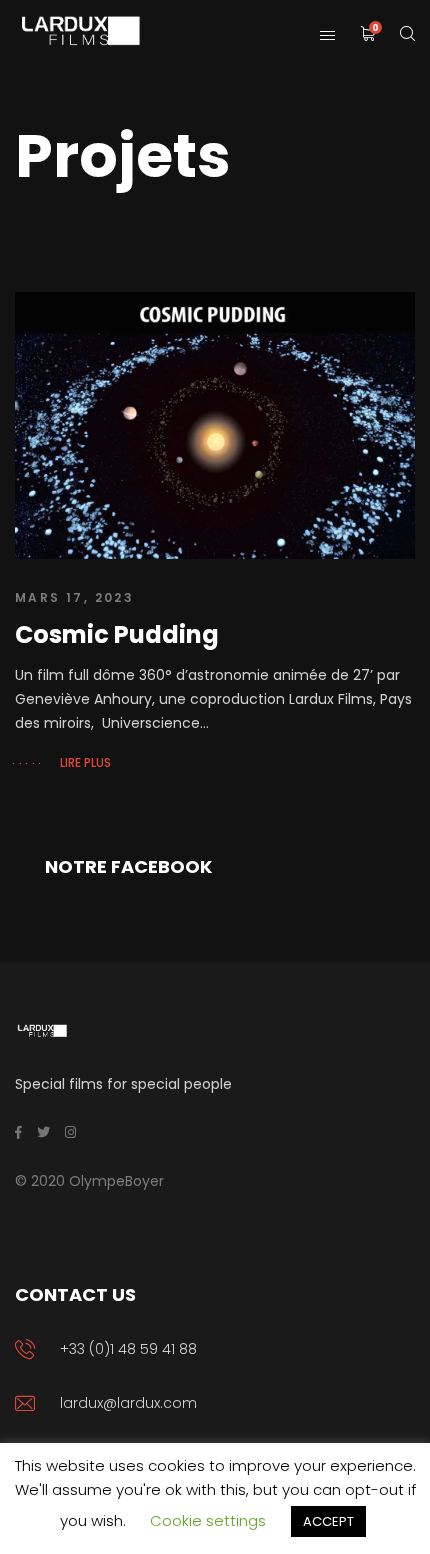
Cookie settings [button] (208, 1520)
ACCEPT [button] (328, 1521)
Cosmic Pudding (117, 634)
